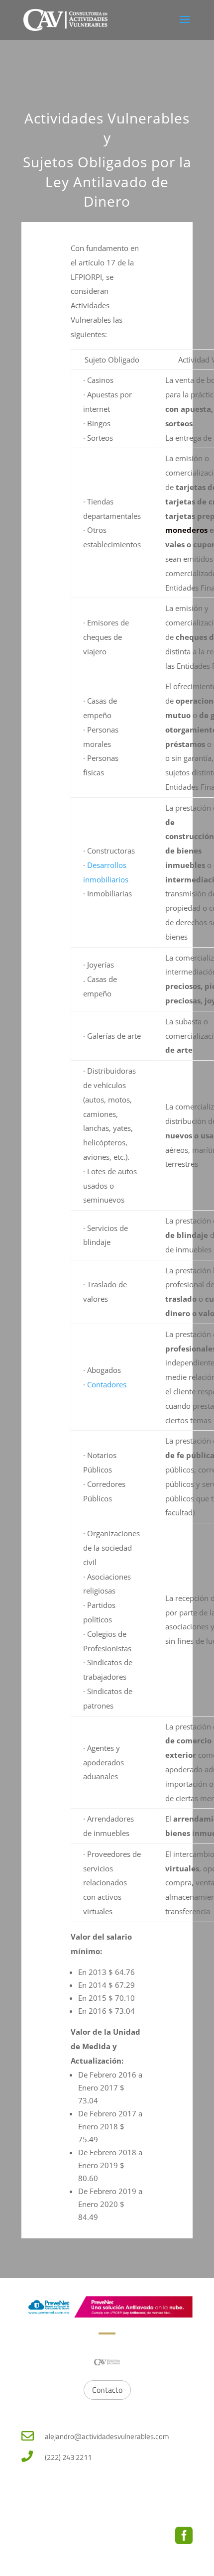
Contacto (107, 2390)
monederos (186, 530)
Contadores (107, 1384)
